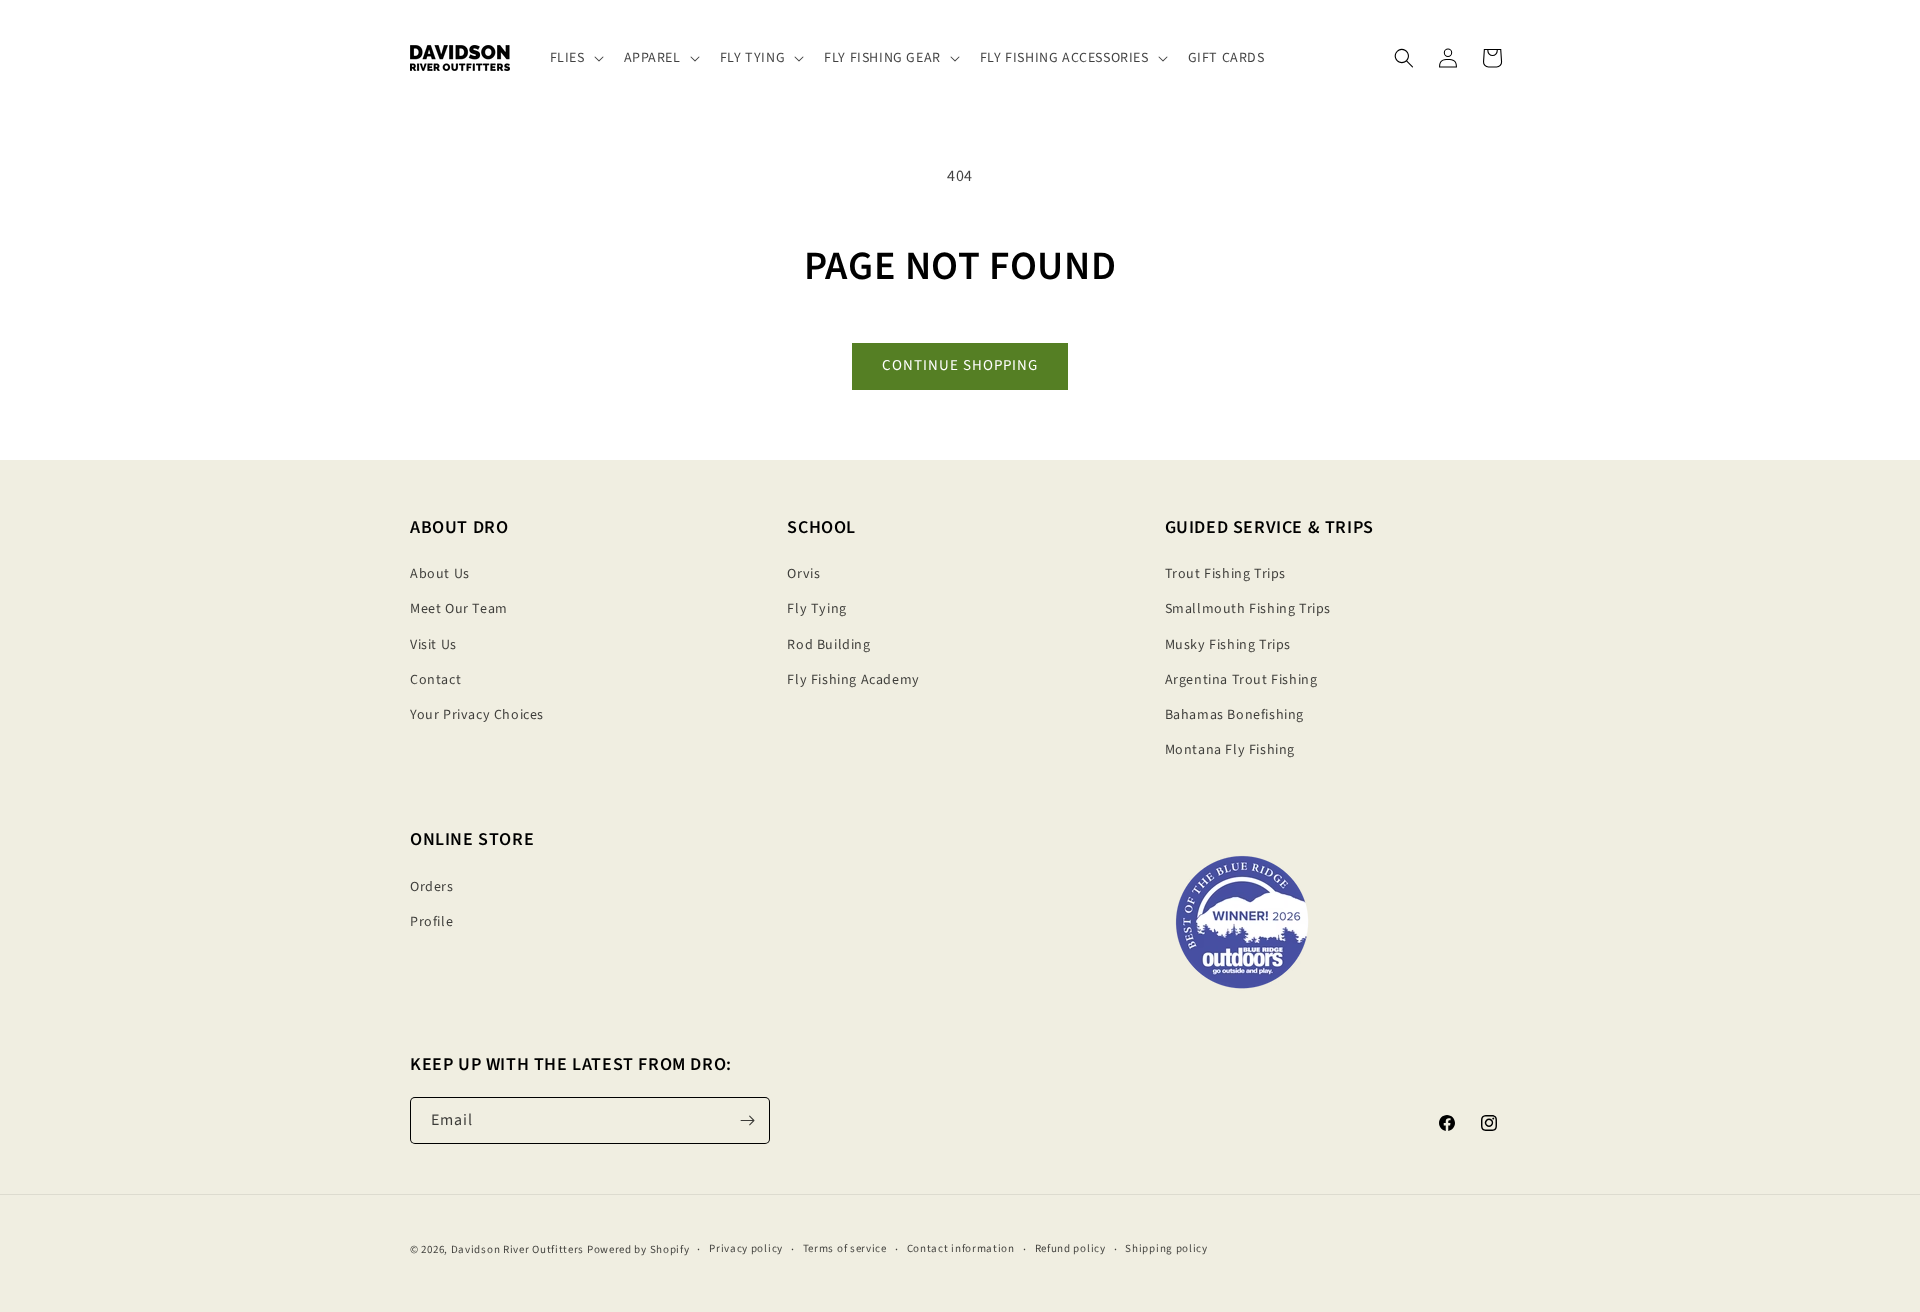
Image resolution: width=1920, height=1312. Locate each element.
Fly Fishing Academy (853, 680)
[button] (575, 58)
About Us (440, 574)
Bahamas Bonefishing (1234, 715)
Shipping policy (1166, 1249)
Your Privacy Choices (477, 715)
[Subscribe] (747, 1120)
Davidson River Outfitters (518, 1249)
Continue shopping (960, 365)
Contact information (961, 1249)
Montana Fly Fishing (1230, 750)
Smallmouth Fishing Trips (1248, 609)
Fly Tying (816, 609)
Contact (435, 680)
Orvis (803, 574)
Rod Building (828, 645)
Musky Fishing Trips (1228, 645)
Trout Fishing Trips (1225, 574)
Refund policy (1070, 1249)
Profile (431, 922)
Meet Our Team (459, 609)
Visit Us (433, 645)
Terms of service (845, 1249)
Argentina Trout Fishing (1241, 680)
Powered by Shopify (638, 1249)
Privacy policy (746, 1249)
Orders (432, 887)
